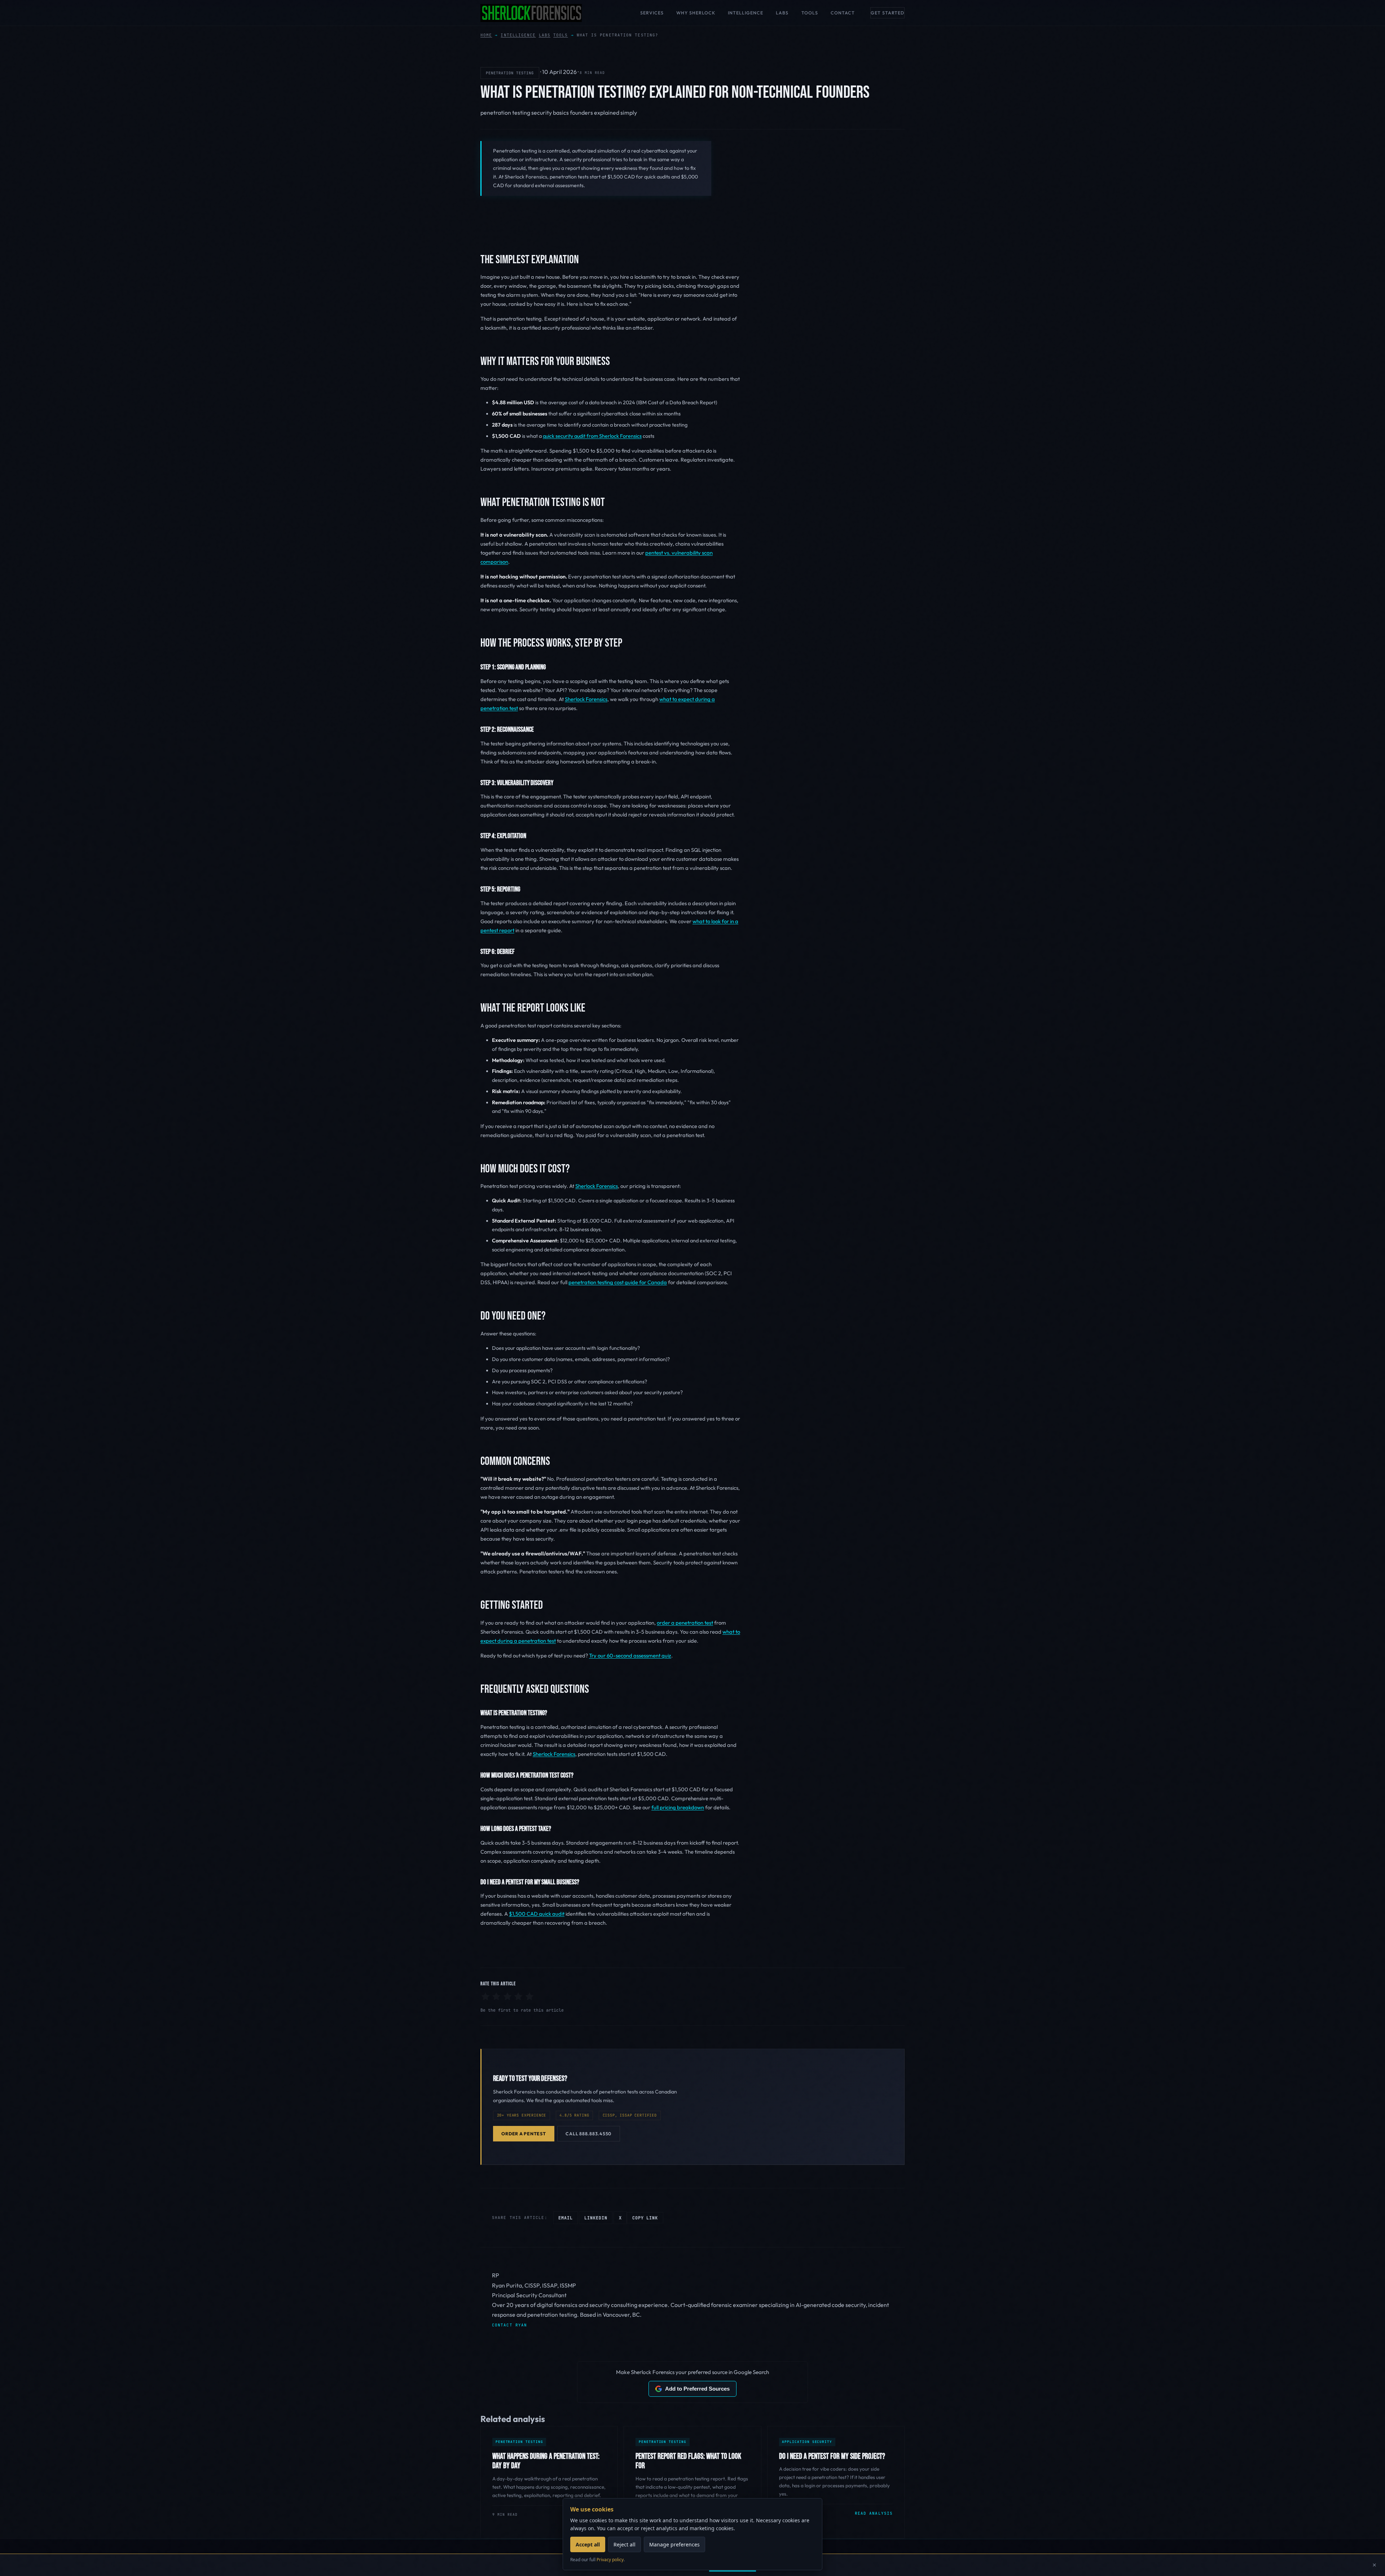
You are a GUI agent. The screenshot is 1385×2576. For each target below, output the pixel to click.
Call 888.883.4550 (588, 2134)
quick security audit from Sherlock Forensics (592, 436)
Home (486, 35)
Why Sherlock (696, 13)
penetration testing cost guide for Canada (618, 1282)
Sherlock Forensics (586, 699)
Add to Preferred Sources (697, 2389)
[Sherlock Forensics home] (531, 13)
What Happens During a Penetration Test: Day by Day (546, 2461)
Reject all (625, 2544)
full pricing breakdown (678, 1807)
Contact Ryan (509, 2325)
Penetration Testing (510, 73)
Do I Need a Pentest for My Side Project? (832, 2456)
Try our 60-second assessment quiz (630, 1655)
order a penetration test (685, 1623)
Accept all (588, 2544)
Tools (810, 13)
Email (566, 2218)
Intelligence (746, 13)
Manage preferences (674, 2544)
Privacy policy (610, 2560)
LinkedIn (596, 2218)
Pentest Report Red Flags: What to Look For (688, 2461)
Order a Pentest (524, 2134)
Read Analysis (874, 2513)
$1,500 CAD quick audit (537, 1914)
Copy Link (645, 2218)
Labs (782, 13)
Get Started (887, 13)
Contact (843, 13)
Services (652, 13)
